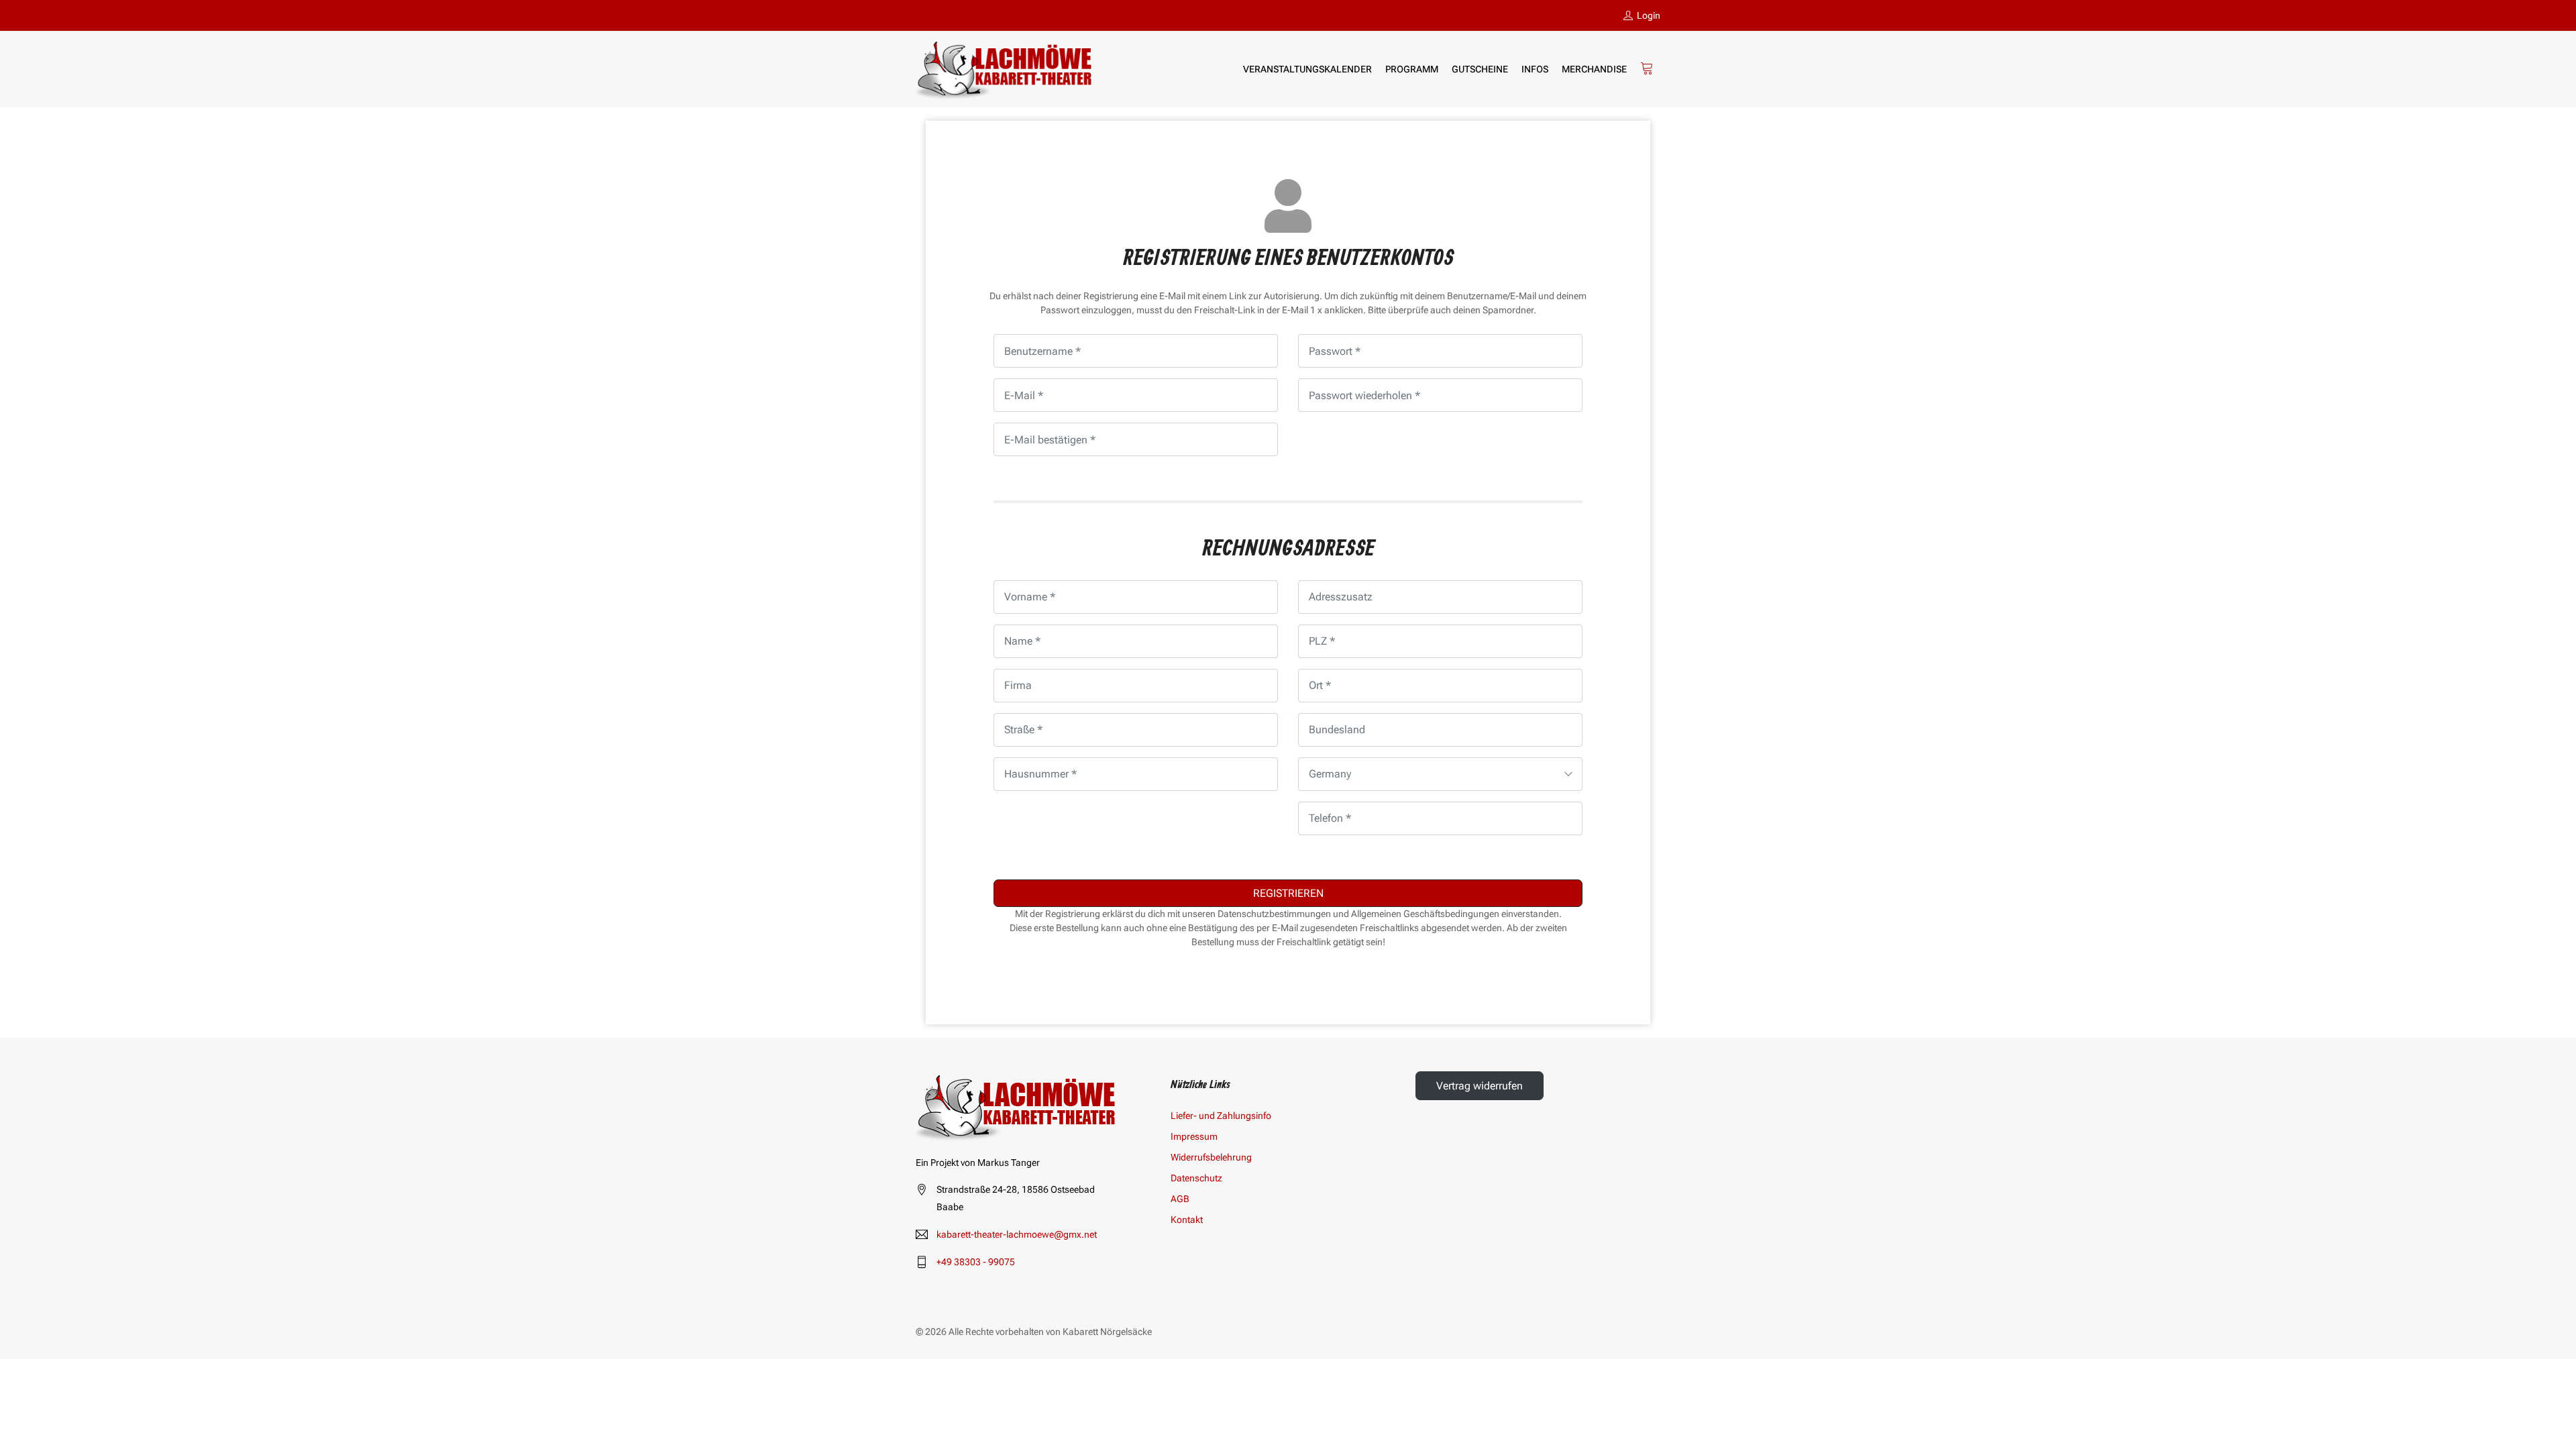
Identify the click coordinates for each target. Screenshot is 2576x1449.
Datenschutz (1196, 1178)
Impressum (1194, 1136)
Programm (1412, 69)
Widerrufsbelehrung (1211, 1157)
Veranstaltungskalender (1307, 69)
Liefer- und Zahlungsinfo (1221, 1116)
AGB (1180, 1199)
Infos (1535, 69)
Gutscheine (1480, 69)
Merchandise (1594, 69)
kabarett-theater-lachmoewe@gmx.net (1017, 1234)
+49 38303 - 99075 (976, 1262)
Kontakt (1187, 1220)
